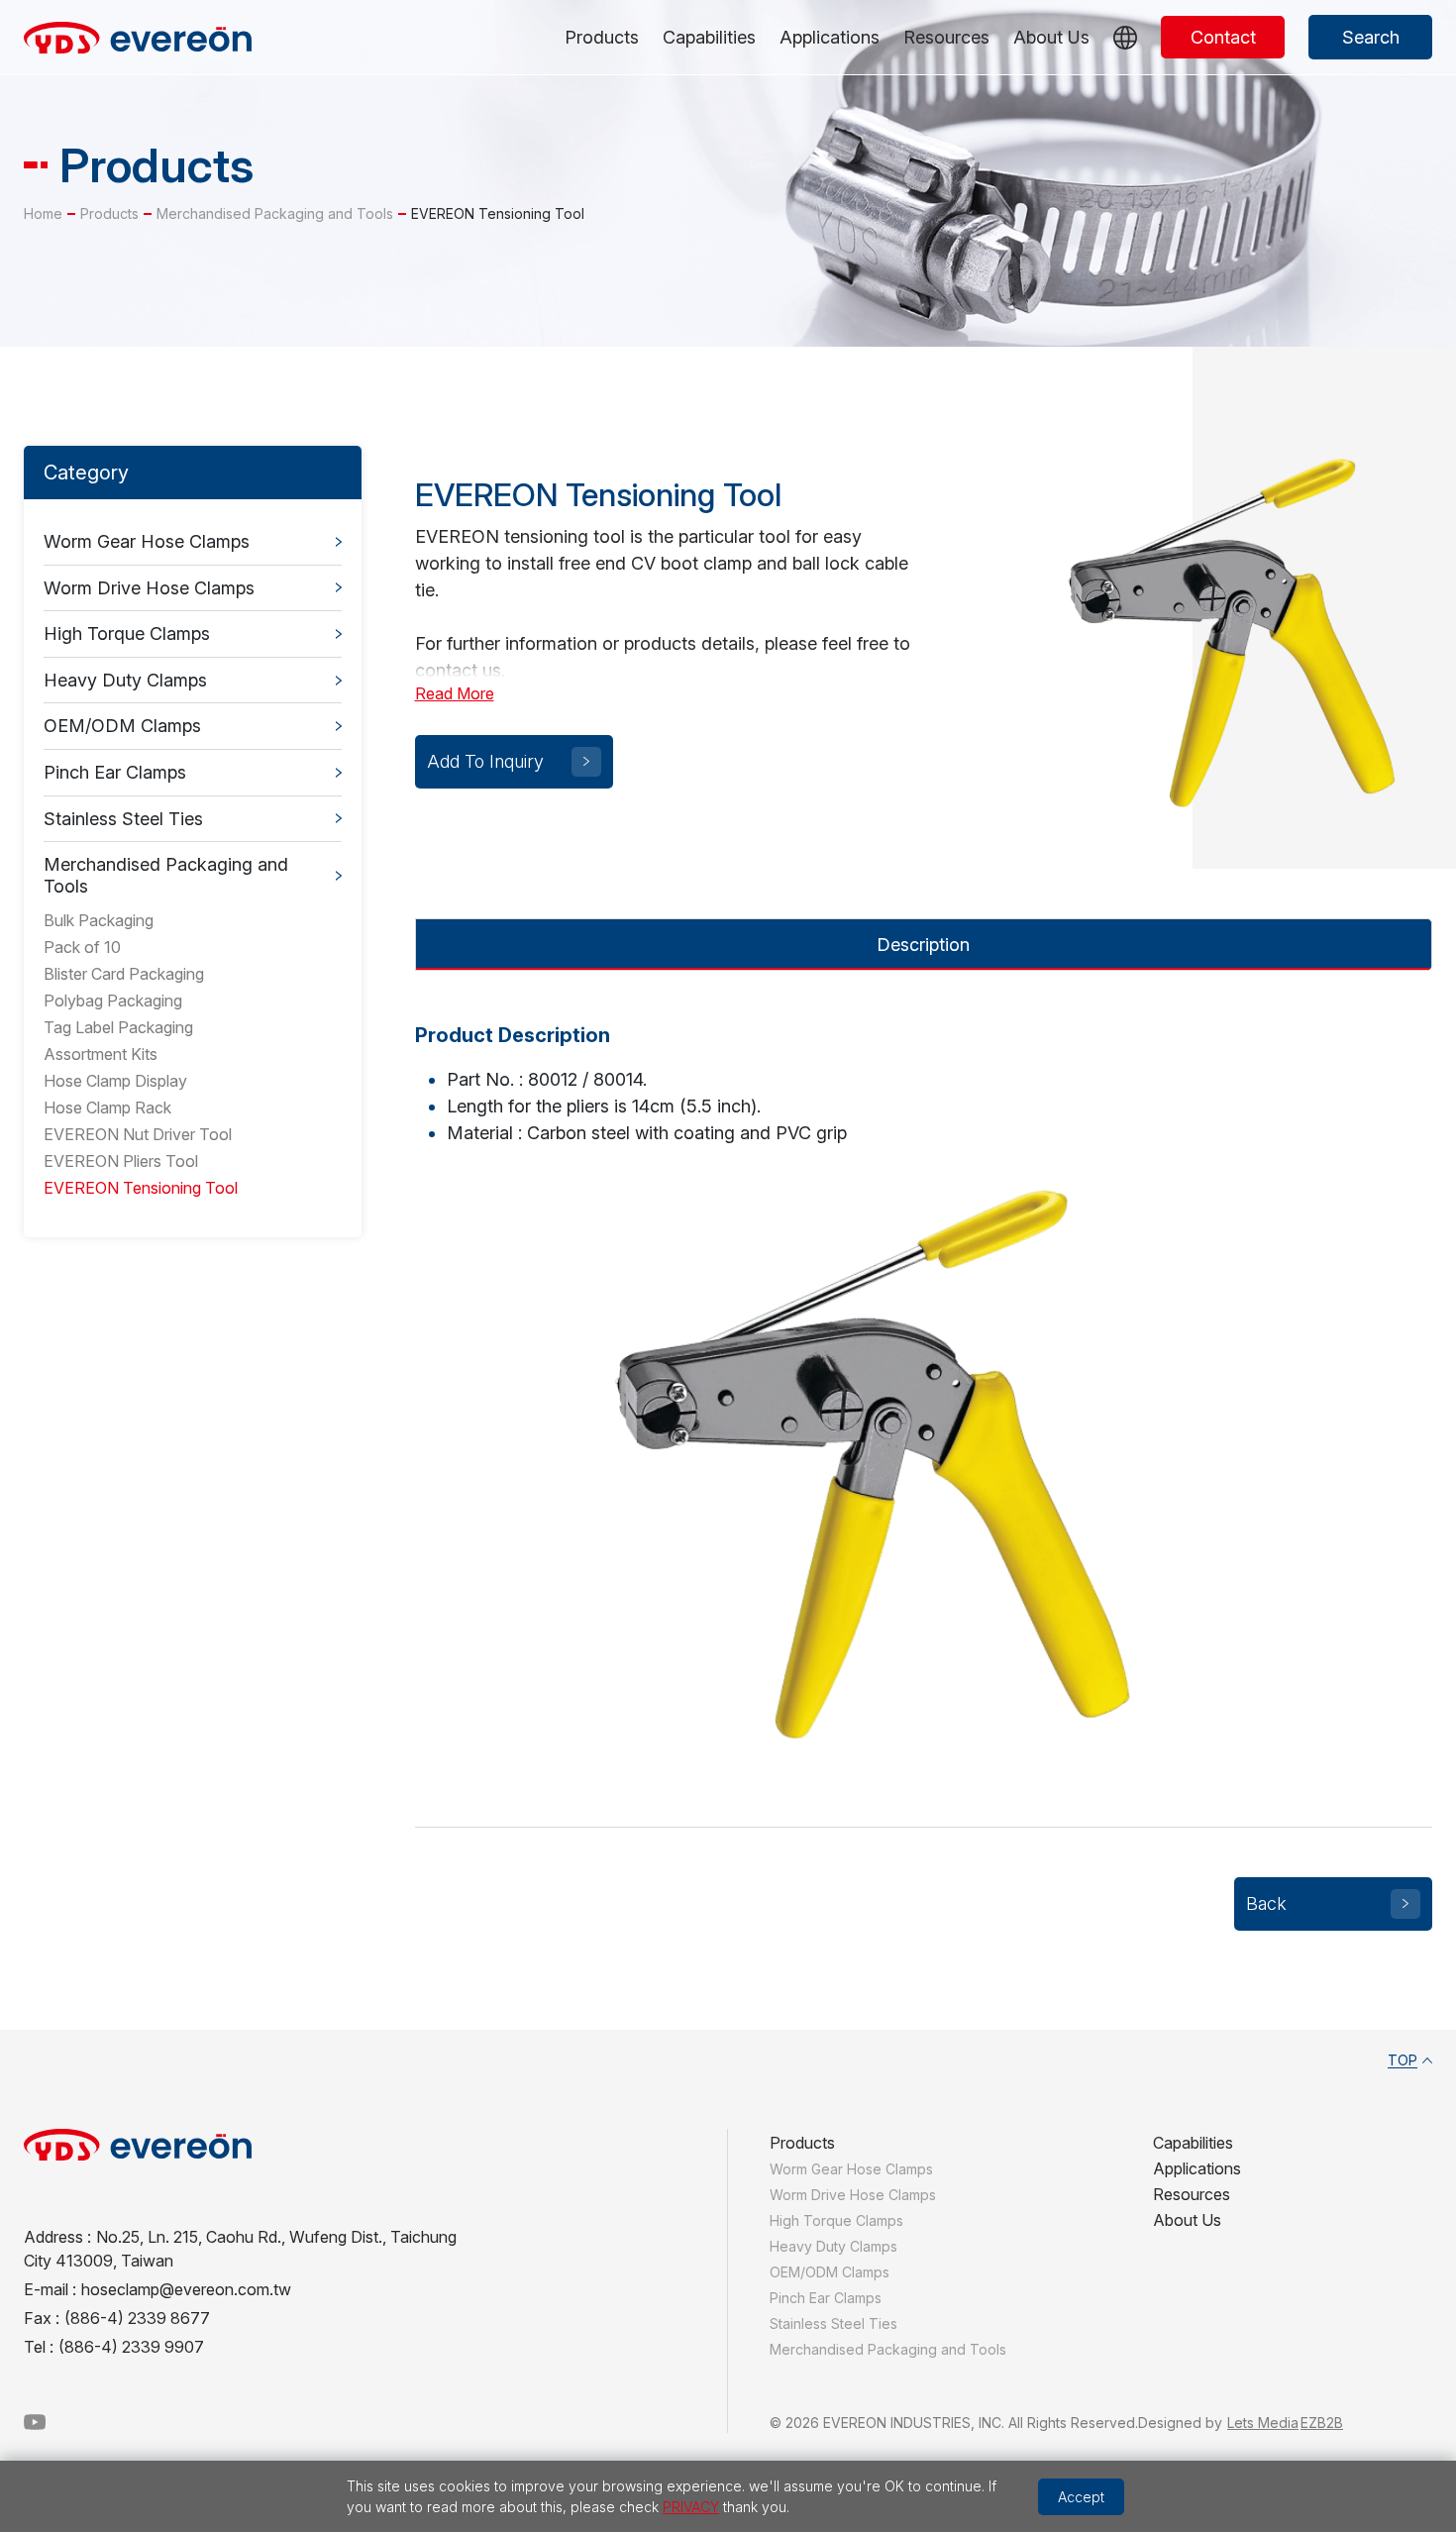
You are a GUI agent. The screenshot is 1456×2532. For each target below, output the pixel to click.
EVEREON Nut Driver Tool (138, 1134)
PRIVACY (691, 2507)
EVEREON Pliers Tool (121, 1161)
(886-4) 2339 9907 (131, 2347)
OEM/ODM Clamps (122, 726)
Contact (1223, 37)
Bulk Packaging (99, 920)
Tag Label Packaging (118, 1027)
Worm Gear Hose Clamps (147, 541)
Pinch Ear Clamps (115, 772)
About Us (1051, 37)
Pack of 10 (82, 947)
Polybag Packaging (113, 1001)
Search (1371, 37)
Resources (946, 37)
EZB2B (1322, 2423)
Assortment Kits (101, 1054)
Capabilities (709, 37)
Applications (830, 37)
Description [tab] (923, 945)
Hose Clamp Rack (107, 1108)
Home (43, 213)
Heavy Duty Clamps (125, 680)
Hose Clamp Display (115, 1081)
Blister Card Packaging (124, 974)
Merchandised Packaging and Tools (275, 213)
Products (602, 37)
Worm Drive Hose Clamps (149, 588)
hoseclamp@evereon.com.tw (186, 2289)
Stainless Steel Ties (123, 819)
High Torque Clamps (127, 633)
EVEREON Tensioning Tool (141, 1188)
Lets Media (1263, 2423)
